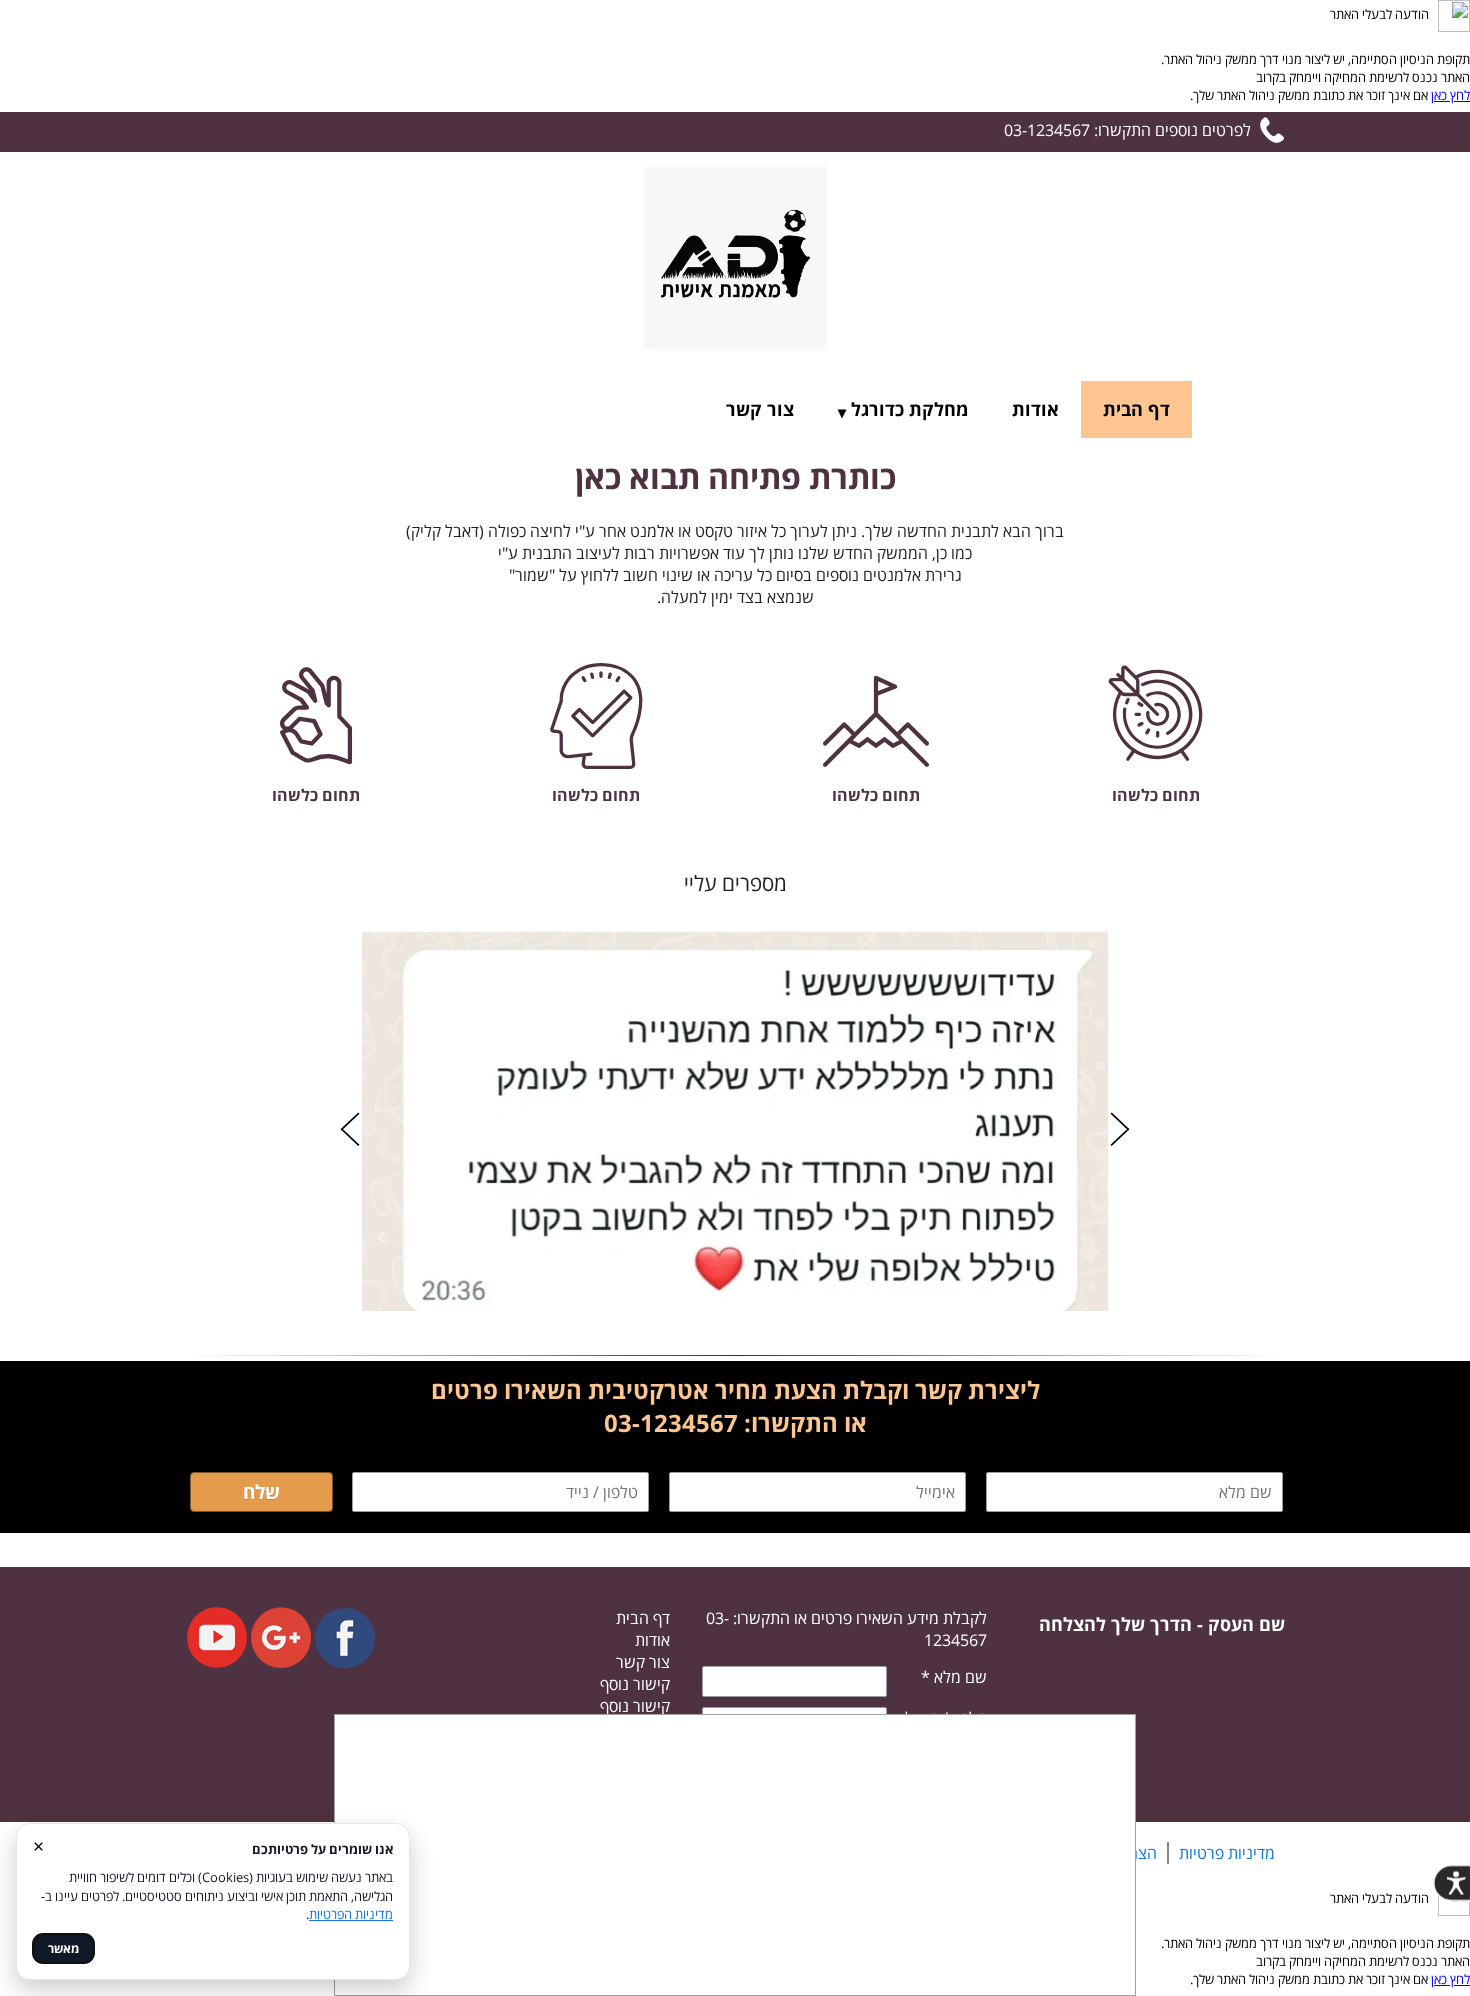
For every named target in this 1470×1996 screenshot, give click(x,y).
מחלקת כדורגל (909, 409)
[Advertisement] (735, 1855)
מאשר (63, 1948)
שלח (261, 1492)
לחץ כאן (1450, 95)
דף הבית (1136, 409)
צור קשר (760, 409)
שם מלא (954, 1677)
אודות (1035, 409)
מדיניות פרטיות (1227, 1853)
